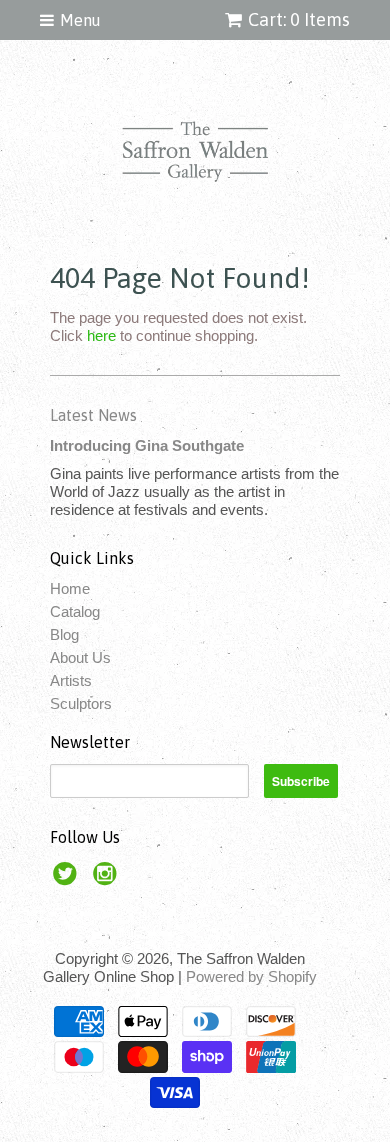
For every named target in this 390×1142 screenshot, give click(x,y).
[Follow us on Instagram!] (108, 879)
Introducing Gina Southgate (147, 445)
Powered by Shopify (251, 976)
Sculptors (81, 703)
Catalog (75, 611)
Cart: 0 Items (299, 19)
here (101, 335)
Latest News (93, 415)
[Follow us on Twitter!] (68, 879)
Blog (64, 634)
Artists (71, 680)
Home (70, 588)
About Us (80, 657)
